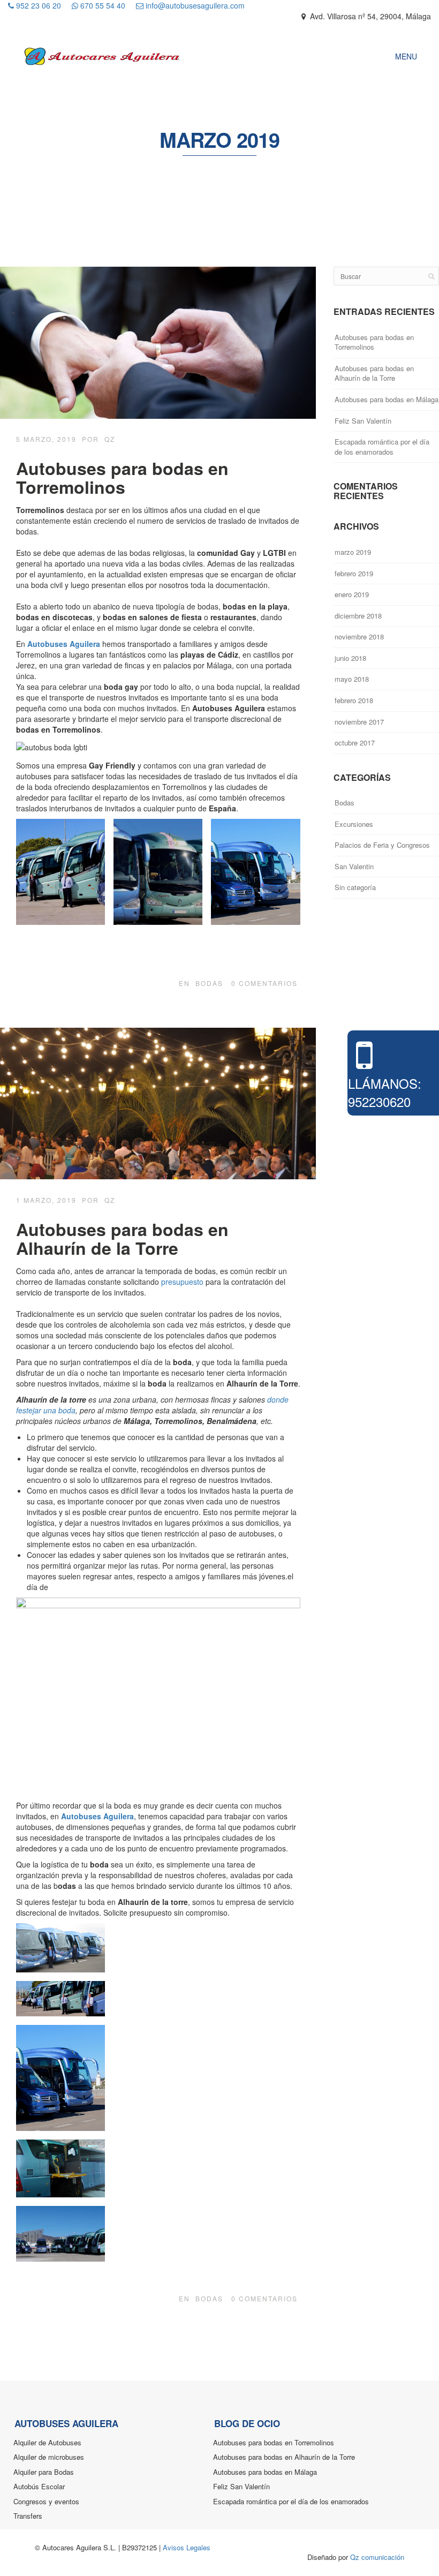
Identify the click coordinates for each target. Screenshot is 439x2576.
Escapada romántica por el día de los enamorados (382, 447)
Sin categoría (355, 887)
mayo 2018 (352, 679)
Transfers (28, 2516)
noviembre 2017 (359, 722)
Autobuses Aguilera (65, 644)
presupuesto (182, 1282)
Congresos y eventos (46, 2501)
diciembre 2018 (358, 616)
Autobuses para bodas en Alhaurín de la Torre (122, 1238)
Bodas (209, 983)
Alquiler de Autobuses (47, 2442)
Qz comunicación (377, 2557)
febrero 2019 (354, 573)
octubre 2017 (355, 743)
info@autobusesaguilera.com (194, 5)
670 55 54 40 (102, 5)
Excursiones (354, 824)
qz (110, 439)
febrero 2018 (354, 700)
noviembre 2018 (359, 637)
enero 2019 (352, 594)
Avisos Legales (187, 2547)
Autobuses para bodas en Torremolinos (122, 477)
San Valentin (354, 866)
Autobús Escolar (39, 2486)
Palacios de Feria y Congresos (382, 845)
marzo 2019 (353, 552)
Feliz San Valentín (363, 421)
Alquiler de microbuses (49, 2457)
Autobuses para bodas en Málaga (387, 399)
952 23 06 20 (37, 5)
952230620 (379, 1101)
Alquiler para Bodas (44, 2472)
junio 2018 (350, 658)
